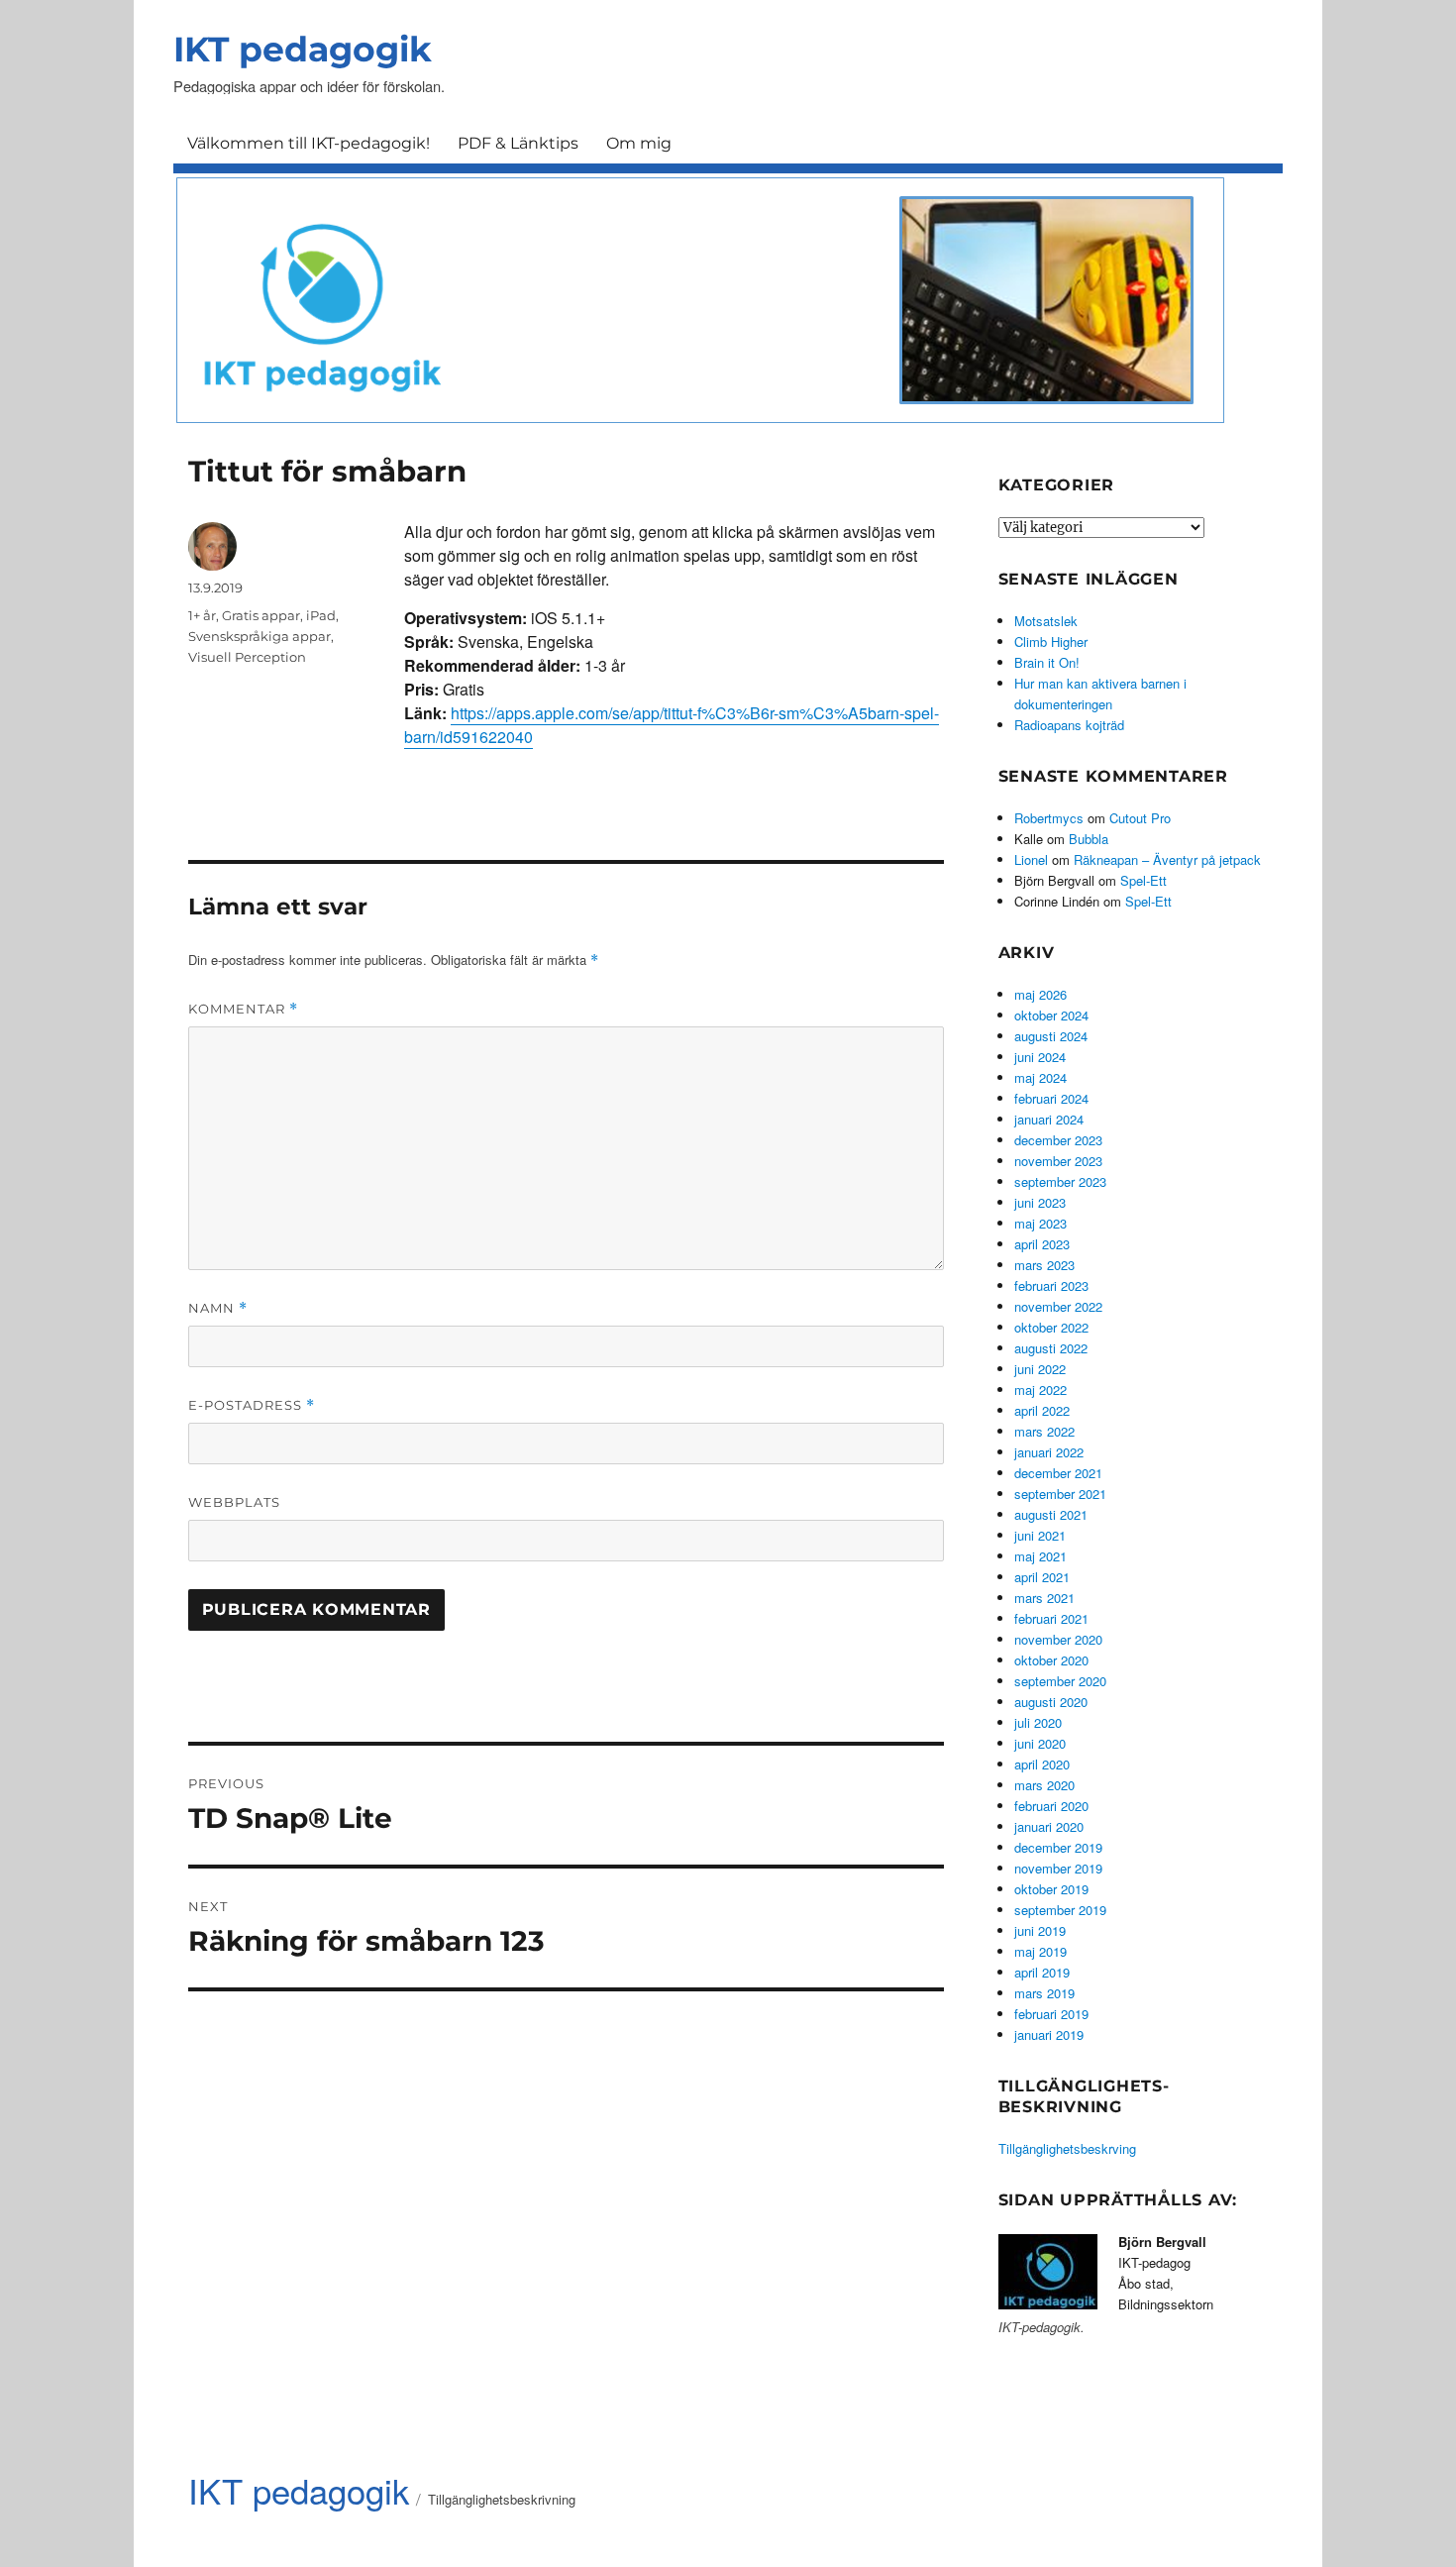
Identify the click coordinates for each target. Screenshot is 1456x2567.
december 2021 (1058, 1473)
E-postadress (252, 1405)
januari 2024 (1049, 1119)
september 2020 (1060, 1681)
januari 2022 (1049, 1452)
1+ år (202, 615)
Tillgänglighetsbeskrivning (502, 2499)
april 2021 (1042, 1577)
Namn (218, 1308)
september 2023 (1060, 1181)
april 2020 (1042, 1764)
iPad (321, 615)
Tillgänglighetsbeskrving (1067, 2148)
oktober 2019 (1051, 1889)
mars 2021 (1044, 1598)
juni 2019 (1040, 1930)
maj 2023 (1040, 1223)
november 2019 (1058, 1868)
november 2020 (1058, 1639)
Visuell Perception (247, 657)
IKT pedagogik (303, 49)
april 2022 (1042, 1410)
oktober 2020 (1051, 1660)
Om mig (639, 143)
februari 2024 (1051, 1098)
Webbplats (234, 1502)
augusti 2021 (1051, 1514)
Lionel (1031, 859)
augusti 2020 (1051, 1702)
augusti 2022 (1051, 1348)
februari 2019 (1051, 2014)
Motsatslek (1046, 621)
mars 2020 (1044, 1785)
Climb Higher (1051, 642)
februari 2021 (1051, 1618)
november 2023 (1058, 1161)
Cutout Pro (1140, 818)
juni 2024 (1040, 1057)
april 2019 (1042, 1972)
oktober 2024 (1051, 1015)
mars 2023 (1044, 1265)
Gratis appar (261, 615)
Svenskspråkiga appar (260, 636)
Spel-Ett (1144, 880)
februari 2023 (1051, 1285)
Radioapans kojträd (1069, 725)
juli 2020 (1038, 1722)
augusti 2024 (1051, 1036)
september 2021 (1060, 1494)
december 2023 (1058, 1140)
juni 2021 (1040, 1535)
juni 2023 (1040, 1202)
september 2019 (1060, 1910)
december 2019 (1058, 1847)
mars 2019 (1044, 1993)
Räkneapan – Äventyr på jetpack (1167, 859)
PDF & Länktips (518, 143)
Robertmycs (1049, 818)
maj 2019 (1040, 1951)
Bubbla (1089, 839)
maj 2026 (1040, 994)
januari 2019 (1049, 2034)
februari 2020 (1051, 1806)
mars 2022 (1044, 1431)
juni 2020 (1040, 1743)
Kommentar (243, 1009)
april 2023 (1042, 1244)
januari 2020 (1049, 1826)
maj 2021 (1040, 1556)
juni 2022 (1040, 1369)
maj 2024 (1040, 1077)
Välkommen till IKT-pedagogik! (309, 143)
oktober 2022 (1051, 1327)
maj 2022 (1040, 1390)
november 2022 (1058, 1306)
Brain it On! (1047, 662)
